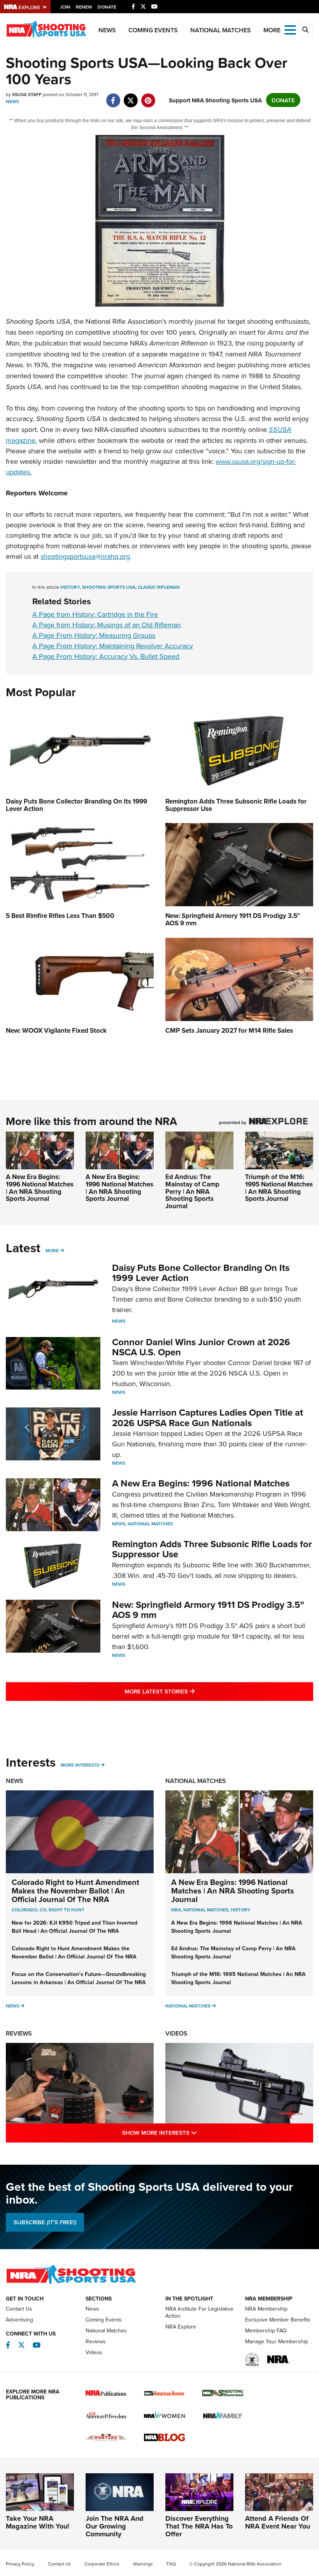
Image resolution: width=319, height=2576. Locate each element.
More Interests (80, 1765)
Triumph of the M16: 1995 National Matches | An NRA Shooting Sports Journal (279, 1188)
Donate (107, 7)
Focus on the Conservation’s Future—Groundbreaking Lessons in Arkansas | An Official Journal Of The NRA (79, 1978)
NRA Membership (266, 2309)
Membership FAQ (266, 2330)
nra (176, 1910)
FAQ (171, 2564)
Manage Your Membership (277, 2341)
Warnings (143, 2564)
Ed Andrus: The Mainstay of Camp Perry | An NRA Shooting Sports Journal (192, 1191)
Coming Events (153, 30)
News (107, 30)
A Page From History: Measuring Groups (94, 635)
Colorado (25, 1910)
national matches (206, 1910)
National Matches (221, 30)
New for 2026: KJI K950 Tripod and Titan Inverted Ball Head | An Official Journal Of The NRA (74, 1927)
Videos (176, 2033)
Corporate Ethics (102, 2564)
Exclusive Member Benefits (278, 2320)
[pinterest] (148, 96)
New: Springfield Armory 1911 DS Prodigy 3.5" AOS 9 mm (208, 1610)
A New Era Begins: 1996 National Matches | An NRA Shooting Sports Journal (40, 1188)
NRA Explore (181, 2327)
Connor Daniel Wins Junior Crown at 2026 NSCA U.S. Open (201, 1347)
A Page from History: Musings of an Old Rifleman (107, 625)
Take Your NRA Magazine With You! (38, 2522)
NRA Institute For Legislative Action (199, 2312)
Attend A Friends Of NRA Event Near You (278, 2522)
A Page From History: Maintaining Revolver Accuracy (113, 646)
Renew (84, 7)
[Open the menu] (290, 29)
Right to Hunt (67, 1910)
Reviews (19, 2033)
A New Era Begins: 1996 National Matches (201, 1483)
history (70, 587)
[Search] (305, 30)
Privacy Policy (20, 2564)
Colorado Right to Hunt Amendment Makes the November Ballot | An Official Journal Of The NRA (75, 1891)
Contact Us (19, 2309)
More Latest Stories (191, 1691)
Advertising (19, 2320)
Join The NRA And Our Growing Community (115, 2526)
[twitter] (131, 96)
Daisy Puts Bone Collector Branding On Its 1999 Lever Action (201, 1273)
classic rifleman (159, 587)
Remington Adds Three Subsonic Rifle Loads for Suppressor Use (212, 1549)
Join (65, 7)
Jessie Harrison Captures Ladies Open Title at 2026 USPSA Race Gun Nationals (208, 1417)
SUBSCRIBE (45, 2222)
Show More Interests (193, 2132)
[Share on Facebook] (113, 96)
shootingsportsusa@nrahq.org (85, 556)
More (52, 1250)
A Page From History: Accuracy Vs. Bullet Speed (106, 656)
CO (43, 1910)
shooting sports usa (109, 587)
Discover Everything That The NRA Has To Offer (199, 2526)
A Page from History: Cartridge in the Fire (95, 614)
